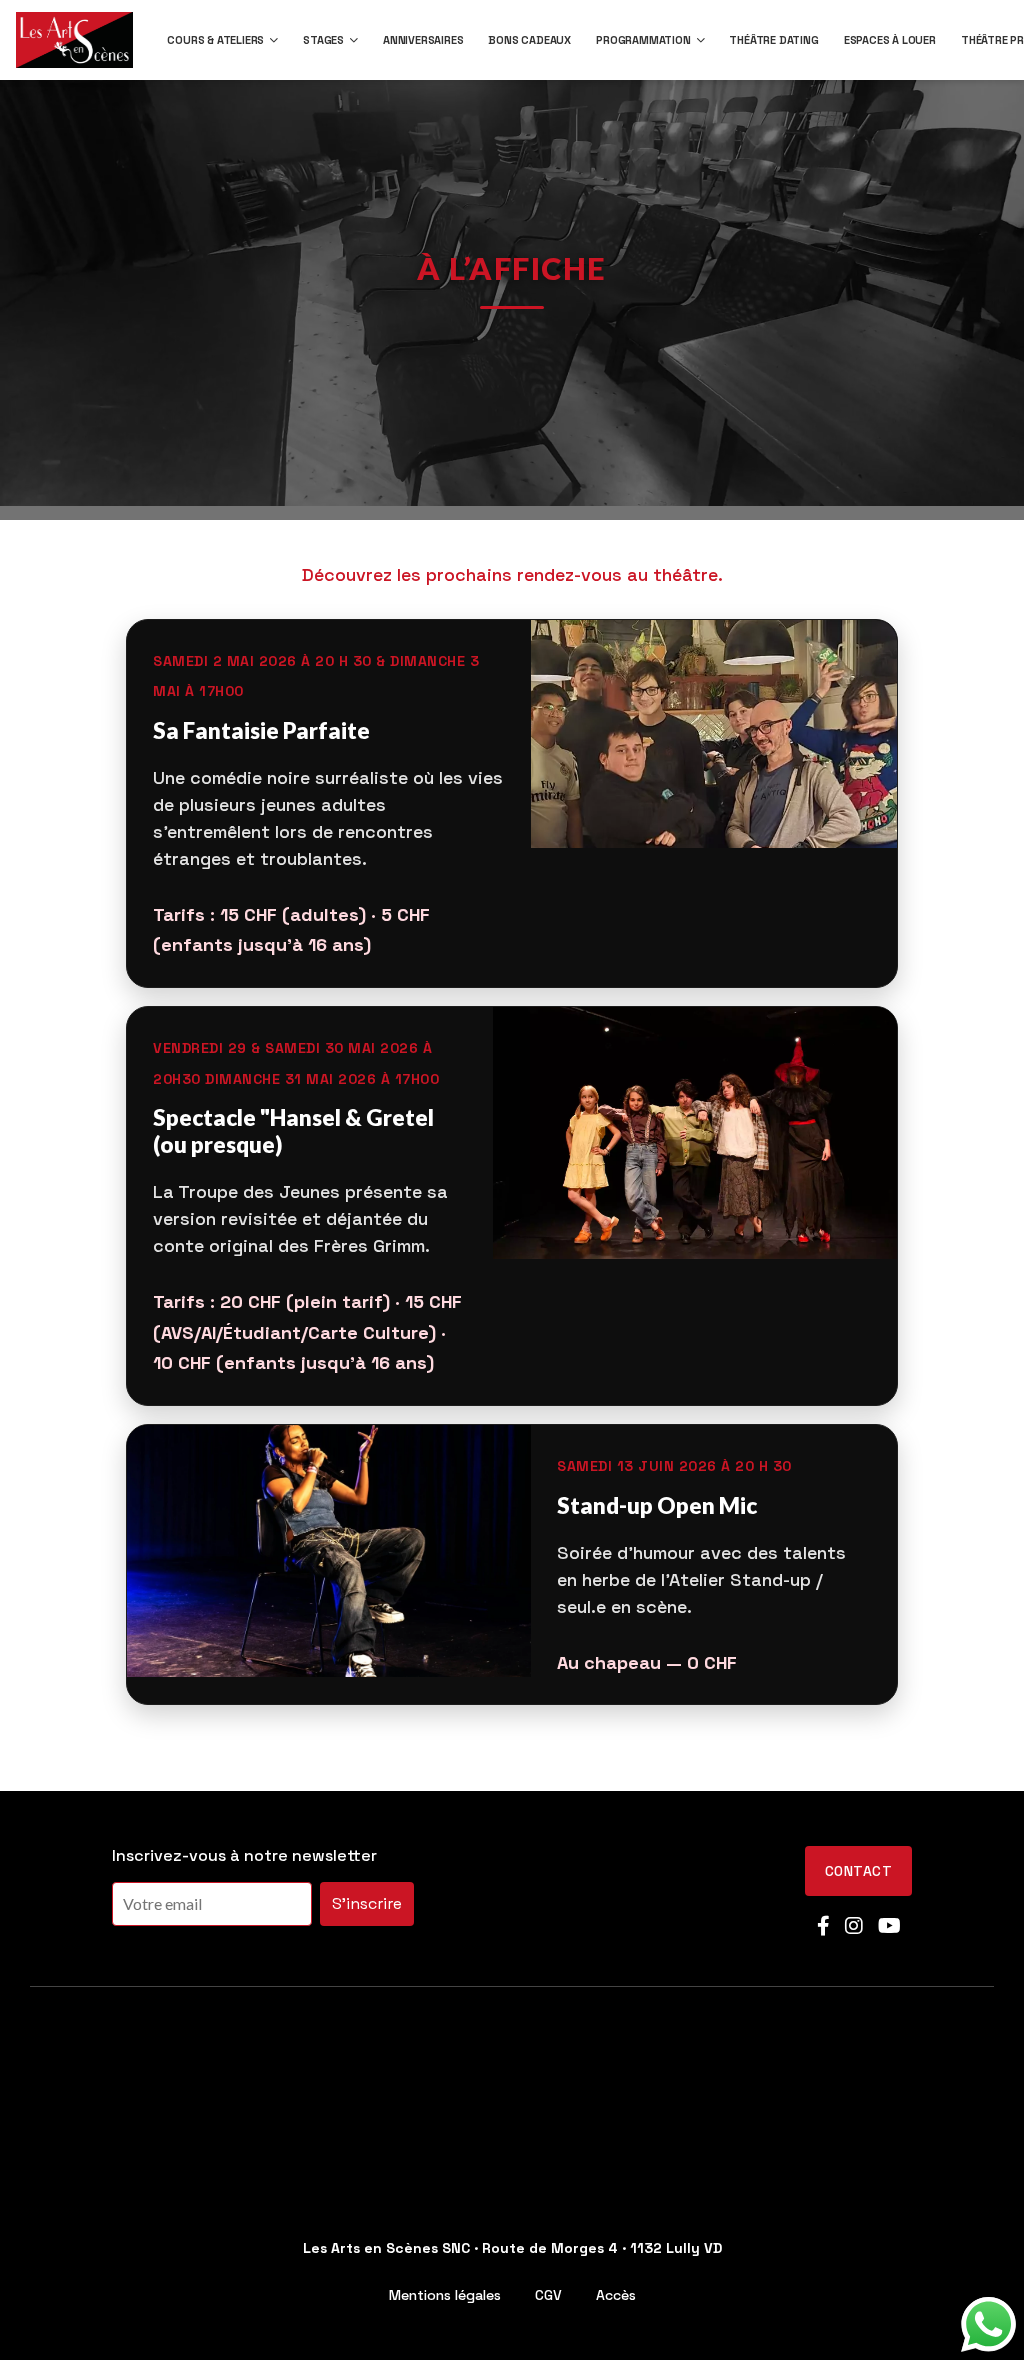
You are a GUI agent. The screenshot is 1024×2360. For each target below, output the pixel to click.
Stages (323, 40)
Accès (616, 2295)
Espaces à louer (890, 40)
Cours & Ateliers (215, 40)
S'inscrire (367, 1903)
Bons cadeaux (529, 40)
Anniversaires (423, 40)
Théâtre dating (773, 40)
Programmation (643, 40)
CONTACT (858, 1871)
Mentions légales (445, 2295)
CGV (548, 2295)
